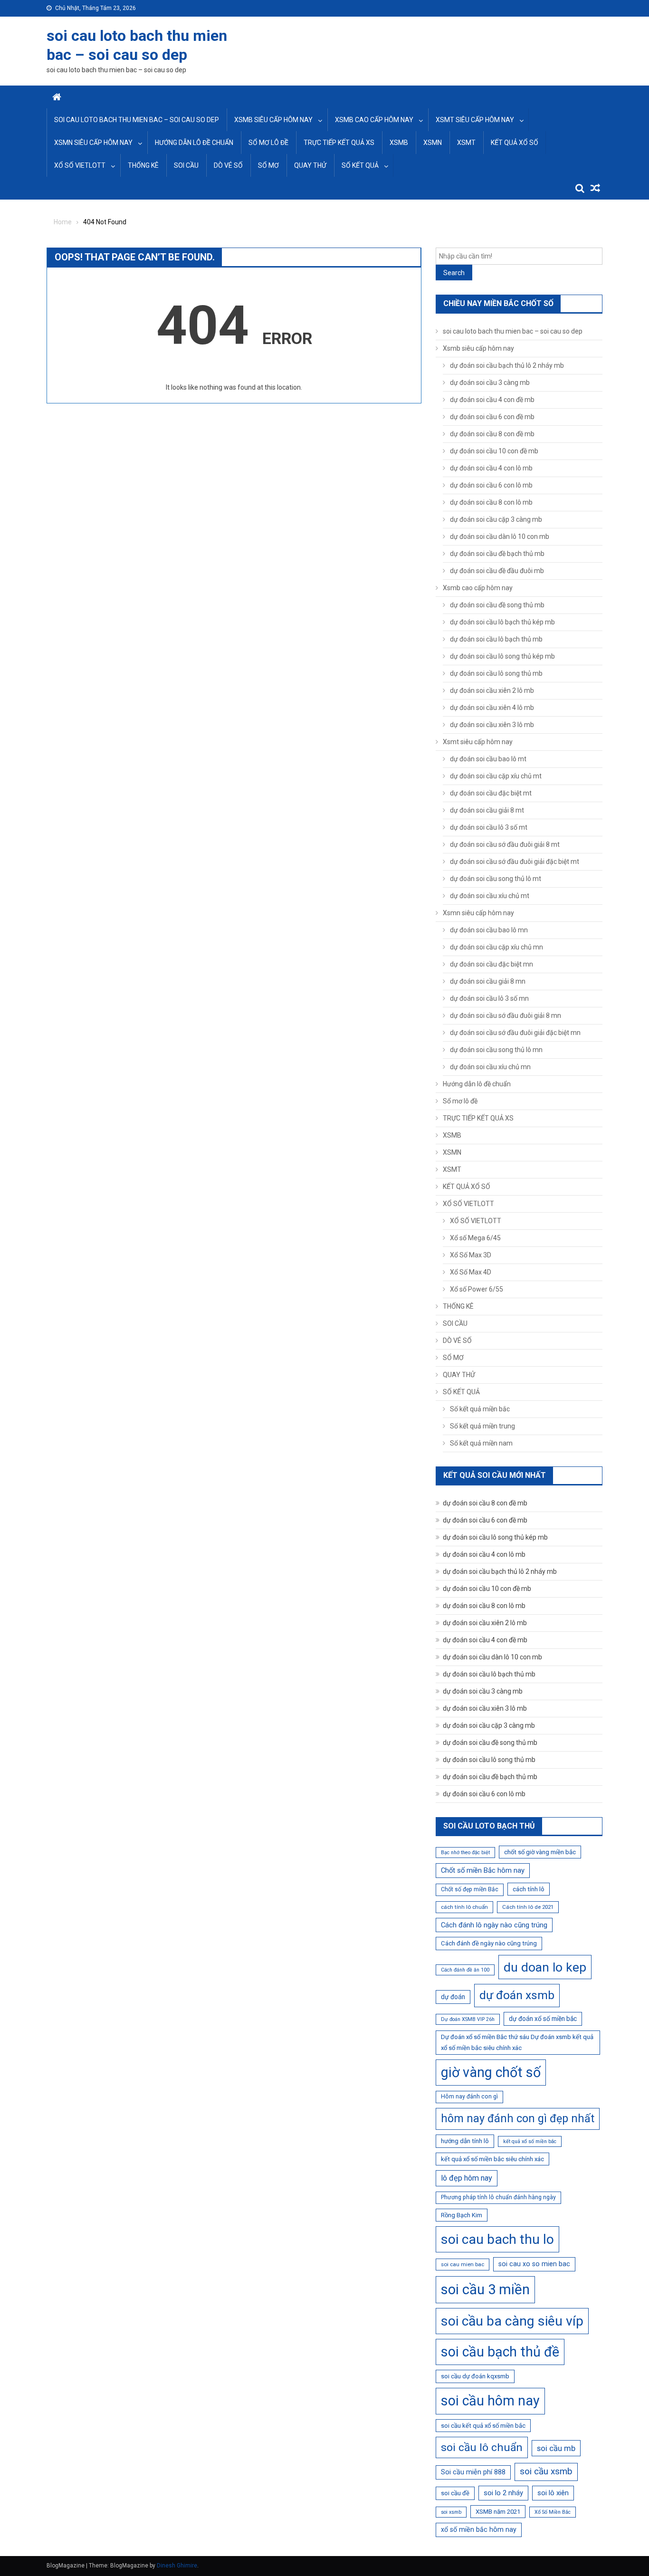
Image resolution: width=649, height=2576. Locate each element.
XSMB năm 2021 (498, 2512)
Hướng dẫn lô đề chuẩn (194, 143)
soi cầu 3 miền (485, 2289)
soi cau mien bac (463, 2264)
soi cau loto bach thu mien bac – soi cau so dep (137, 120)
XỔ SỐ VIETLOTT (80, 165)
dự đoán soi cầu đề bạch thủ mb (497, 554)
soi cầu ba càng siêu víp (512, 2321)
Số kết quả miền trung (482, 1426)
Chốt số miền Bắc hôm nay (483, 1870)
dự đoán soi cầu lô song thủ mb (496, 673)
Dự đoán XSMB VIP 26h (468, 2019)
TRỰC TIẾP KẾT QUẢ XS (339, 143)
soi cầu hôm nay (490, 2401)
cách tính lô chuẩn (464, 1907)
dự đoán (453, 1997)
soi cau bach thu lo (497, 2239)
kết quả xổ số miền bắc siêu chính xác (492, 2159)
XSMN (433, 143)
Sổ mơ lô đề (268, 143)
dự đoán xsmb (517, 1995)
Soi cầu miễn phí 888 (473, 2472)
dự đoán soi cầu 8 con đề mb (492, 434)
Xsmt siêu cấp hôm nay (475, 120)
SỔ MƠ (268, 165)
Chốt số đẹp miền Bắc (470, 1889)
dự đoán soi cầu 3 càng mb (490, 383)
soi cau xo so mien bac (534, 2264)
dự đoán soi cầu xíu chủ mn (490, 1067)
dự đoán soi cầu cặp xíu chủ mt (496, 776)
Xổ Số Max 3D (471, 1255)
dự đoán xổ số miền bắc (543, 2019)
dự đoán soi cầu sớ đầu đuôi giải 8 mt (505, 844)
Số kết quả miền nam (481, 1443)
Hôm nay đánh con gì (469, 2097)
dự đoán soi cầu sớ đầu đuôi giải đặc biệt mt (515, 862)
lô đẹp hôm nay (467, 2178)
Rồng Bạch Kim (462, 2215)
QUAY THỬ (310, 165)
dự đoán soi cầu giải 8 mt (487, 810)
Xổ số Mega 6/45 (475, 1238)
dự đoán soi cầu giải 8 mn (488, 981)
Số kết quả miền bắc (480, 1409)
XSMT (466, 143)
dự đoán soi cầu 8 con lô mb (491, 502)
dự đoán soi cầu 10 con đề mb (494, 451)
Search (454, 273)
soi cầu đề (455, 2493)
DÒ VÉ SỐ (228, 165)
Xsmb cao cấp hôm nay (374, 120)
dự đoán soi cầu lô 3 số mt (489, 827)
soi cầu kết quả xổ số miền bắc (483, 2426)
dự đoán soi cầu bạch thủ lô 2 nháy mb (507, 365)
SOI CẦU (186, 165)
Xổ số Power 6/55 (477, 1289)
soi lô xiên (553, 2493)
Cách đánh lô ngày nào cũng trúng (494, 1925)
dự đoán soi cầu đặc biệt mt (491, 793)
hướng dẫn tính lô (465, 2141)
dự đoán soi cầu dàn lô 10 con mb (500, 536)
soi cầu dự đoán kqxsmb (475, 2376)
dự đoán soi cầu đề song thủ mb (497, 605)
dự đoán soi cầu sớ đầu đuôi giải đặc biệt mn (515, 1033)
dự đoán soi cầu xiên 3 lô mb (492, 725)
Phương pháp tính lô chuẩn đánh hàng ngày (498, 2197)
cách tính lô (529, 1889)
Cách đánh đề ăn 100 (465, 1970)
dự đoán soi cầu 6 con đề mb (492, 417)
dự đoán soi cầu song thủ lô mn (496, 1050)
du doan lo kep (545, 1967)
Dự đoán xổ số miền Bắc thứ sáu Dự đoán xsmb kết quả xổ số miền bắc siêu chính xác (517, 2043)
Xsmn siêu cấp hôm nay (93, 143)
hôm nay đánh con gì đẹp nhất (518, 2118)
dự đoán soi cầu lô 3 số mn (489, 998)
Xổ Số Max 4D (471, 1272)
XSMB (399, 143)
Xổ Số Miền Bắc (553, 2512)
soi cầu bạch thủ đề (500, 2352)
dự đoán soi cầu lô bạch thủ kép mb (502, 622)
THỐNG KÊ (143, 165)
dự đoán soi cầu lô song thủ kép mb (502, 656)
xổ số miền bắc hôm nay (479, 2529)
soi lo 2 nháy (503, 2493)
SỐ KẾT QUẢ (360, 165)
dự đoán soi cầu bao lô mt (488, 759)
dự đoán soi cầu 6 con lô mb (491, 485)
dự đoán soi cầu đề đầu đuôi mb (497, 571)
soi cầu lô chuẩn (482, 2447)
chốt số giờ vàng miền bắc (540, 1852)
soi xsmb (451, 2512)
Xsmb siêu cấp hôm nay (273, 120)
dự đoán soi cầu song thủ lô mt (496, 879)
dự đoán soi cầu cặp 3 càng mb (496, 519)
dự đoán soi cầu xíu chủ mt (490, 896)
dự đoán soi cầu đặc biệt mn (492, 964)
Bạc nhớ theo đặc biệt (465, 1853)
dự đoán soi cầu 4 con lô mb (491, 468)
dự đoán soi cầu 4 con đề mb (492, 400)
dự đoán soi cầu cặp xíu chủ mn (496, 947)
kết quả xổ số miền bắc (530, 2141)
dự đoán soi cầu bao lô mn (489, 930)
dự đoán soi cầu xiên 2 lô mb (492, 690)
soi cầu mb (556, 2448)
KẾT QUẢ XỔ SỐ (515, 143)
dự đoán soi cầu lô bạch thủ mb (496, 639)
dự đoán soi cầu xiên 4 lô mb (492, 708)
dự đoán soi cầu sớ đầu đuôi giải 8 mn (506, 1015)
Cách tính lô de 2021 (528, 1907)
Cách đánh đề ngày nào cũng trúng (489, 1943)
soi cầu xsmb (546, 2471)
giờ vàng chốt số (491, 2072)
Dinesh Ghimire (177, 2566)
